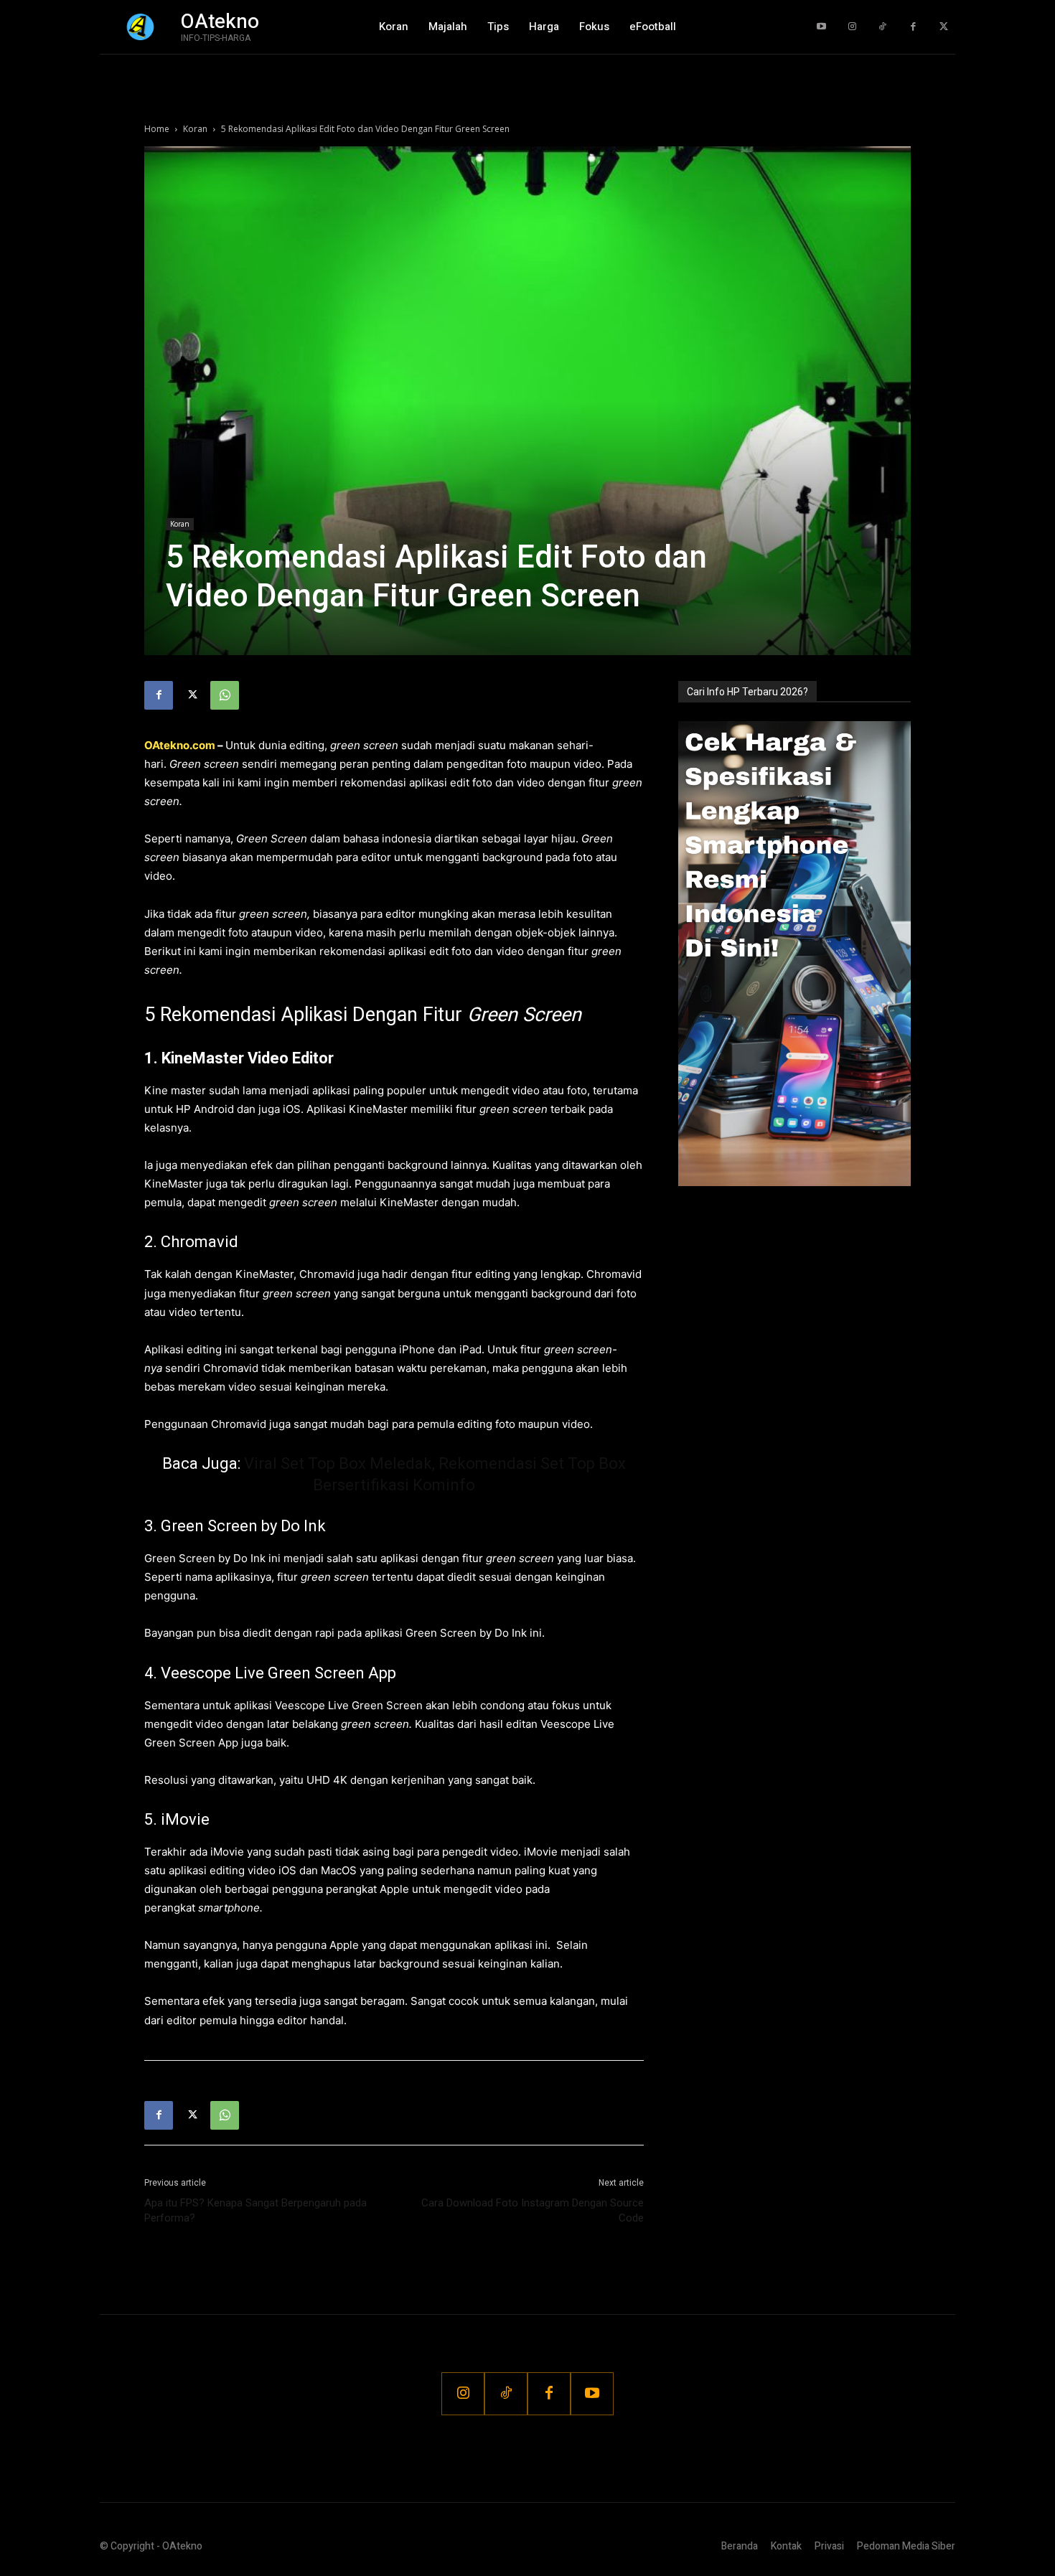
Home (157, 129)
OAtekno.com (180, 745)
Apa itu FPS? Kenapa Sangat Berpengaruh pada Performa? (255, 2210)
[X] (192, 695)
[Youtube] (821, 27)
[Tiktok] (882, 27)
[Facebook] (913, 27)
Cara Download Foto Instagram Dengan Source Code (533, 2210)
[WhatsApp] (225, 695)
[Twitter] (943, 27)
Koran (195, 129)
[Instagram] (852, 27)
